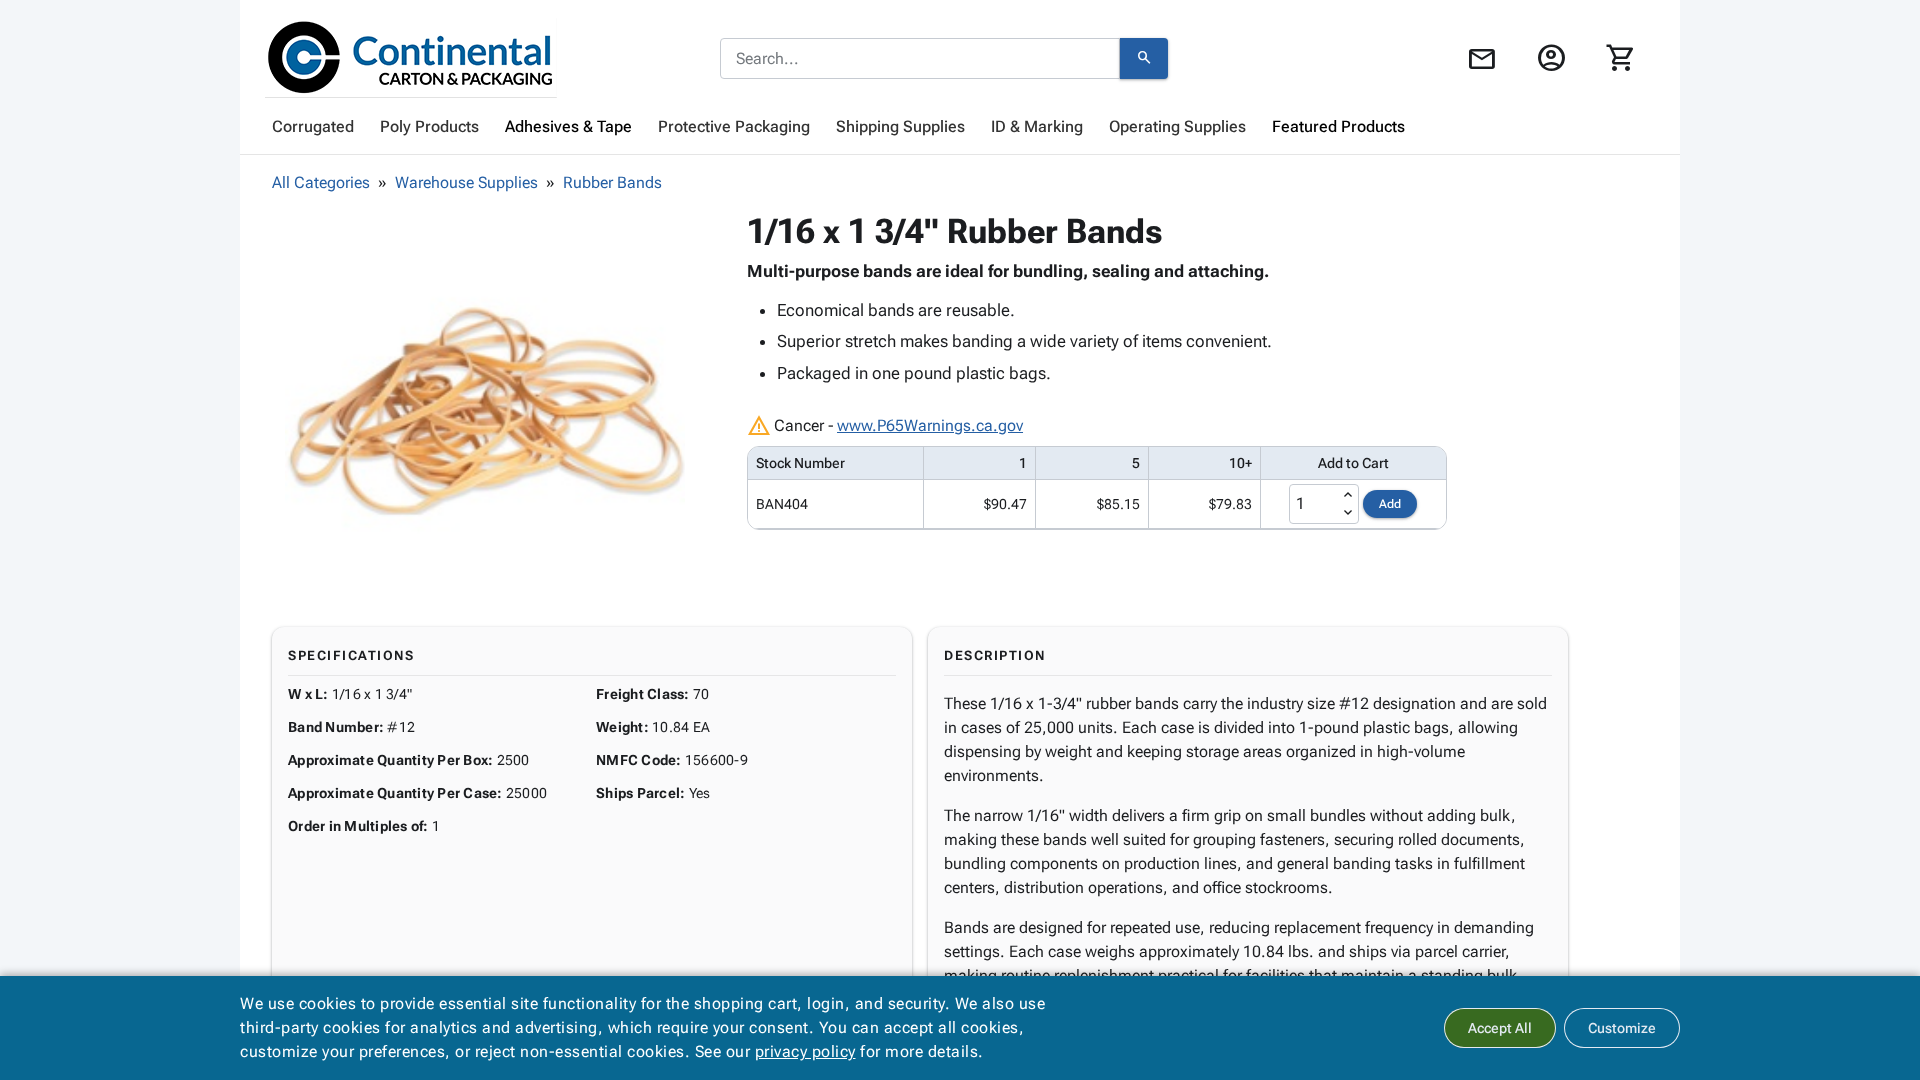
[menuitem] (313, 127)
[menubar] (960, 127)
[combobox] (920, 59)
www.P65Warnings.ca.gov (930, 425)
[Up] (1348, 495)
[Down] (1348, 513)
